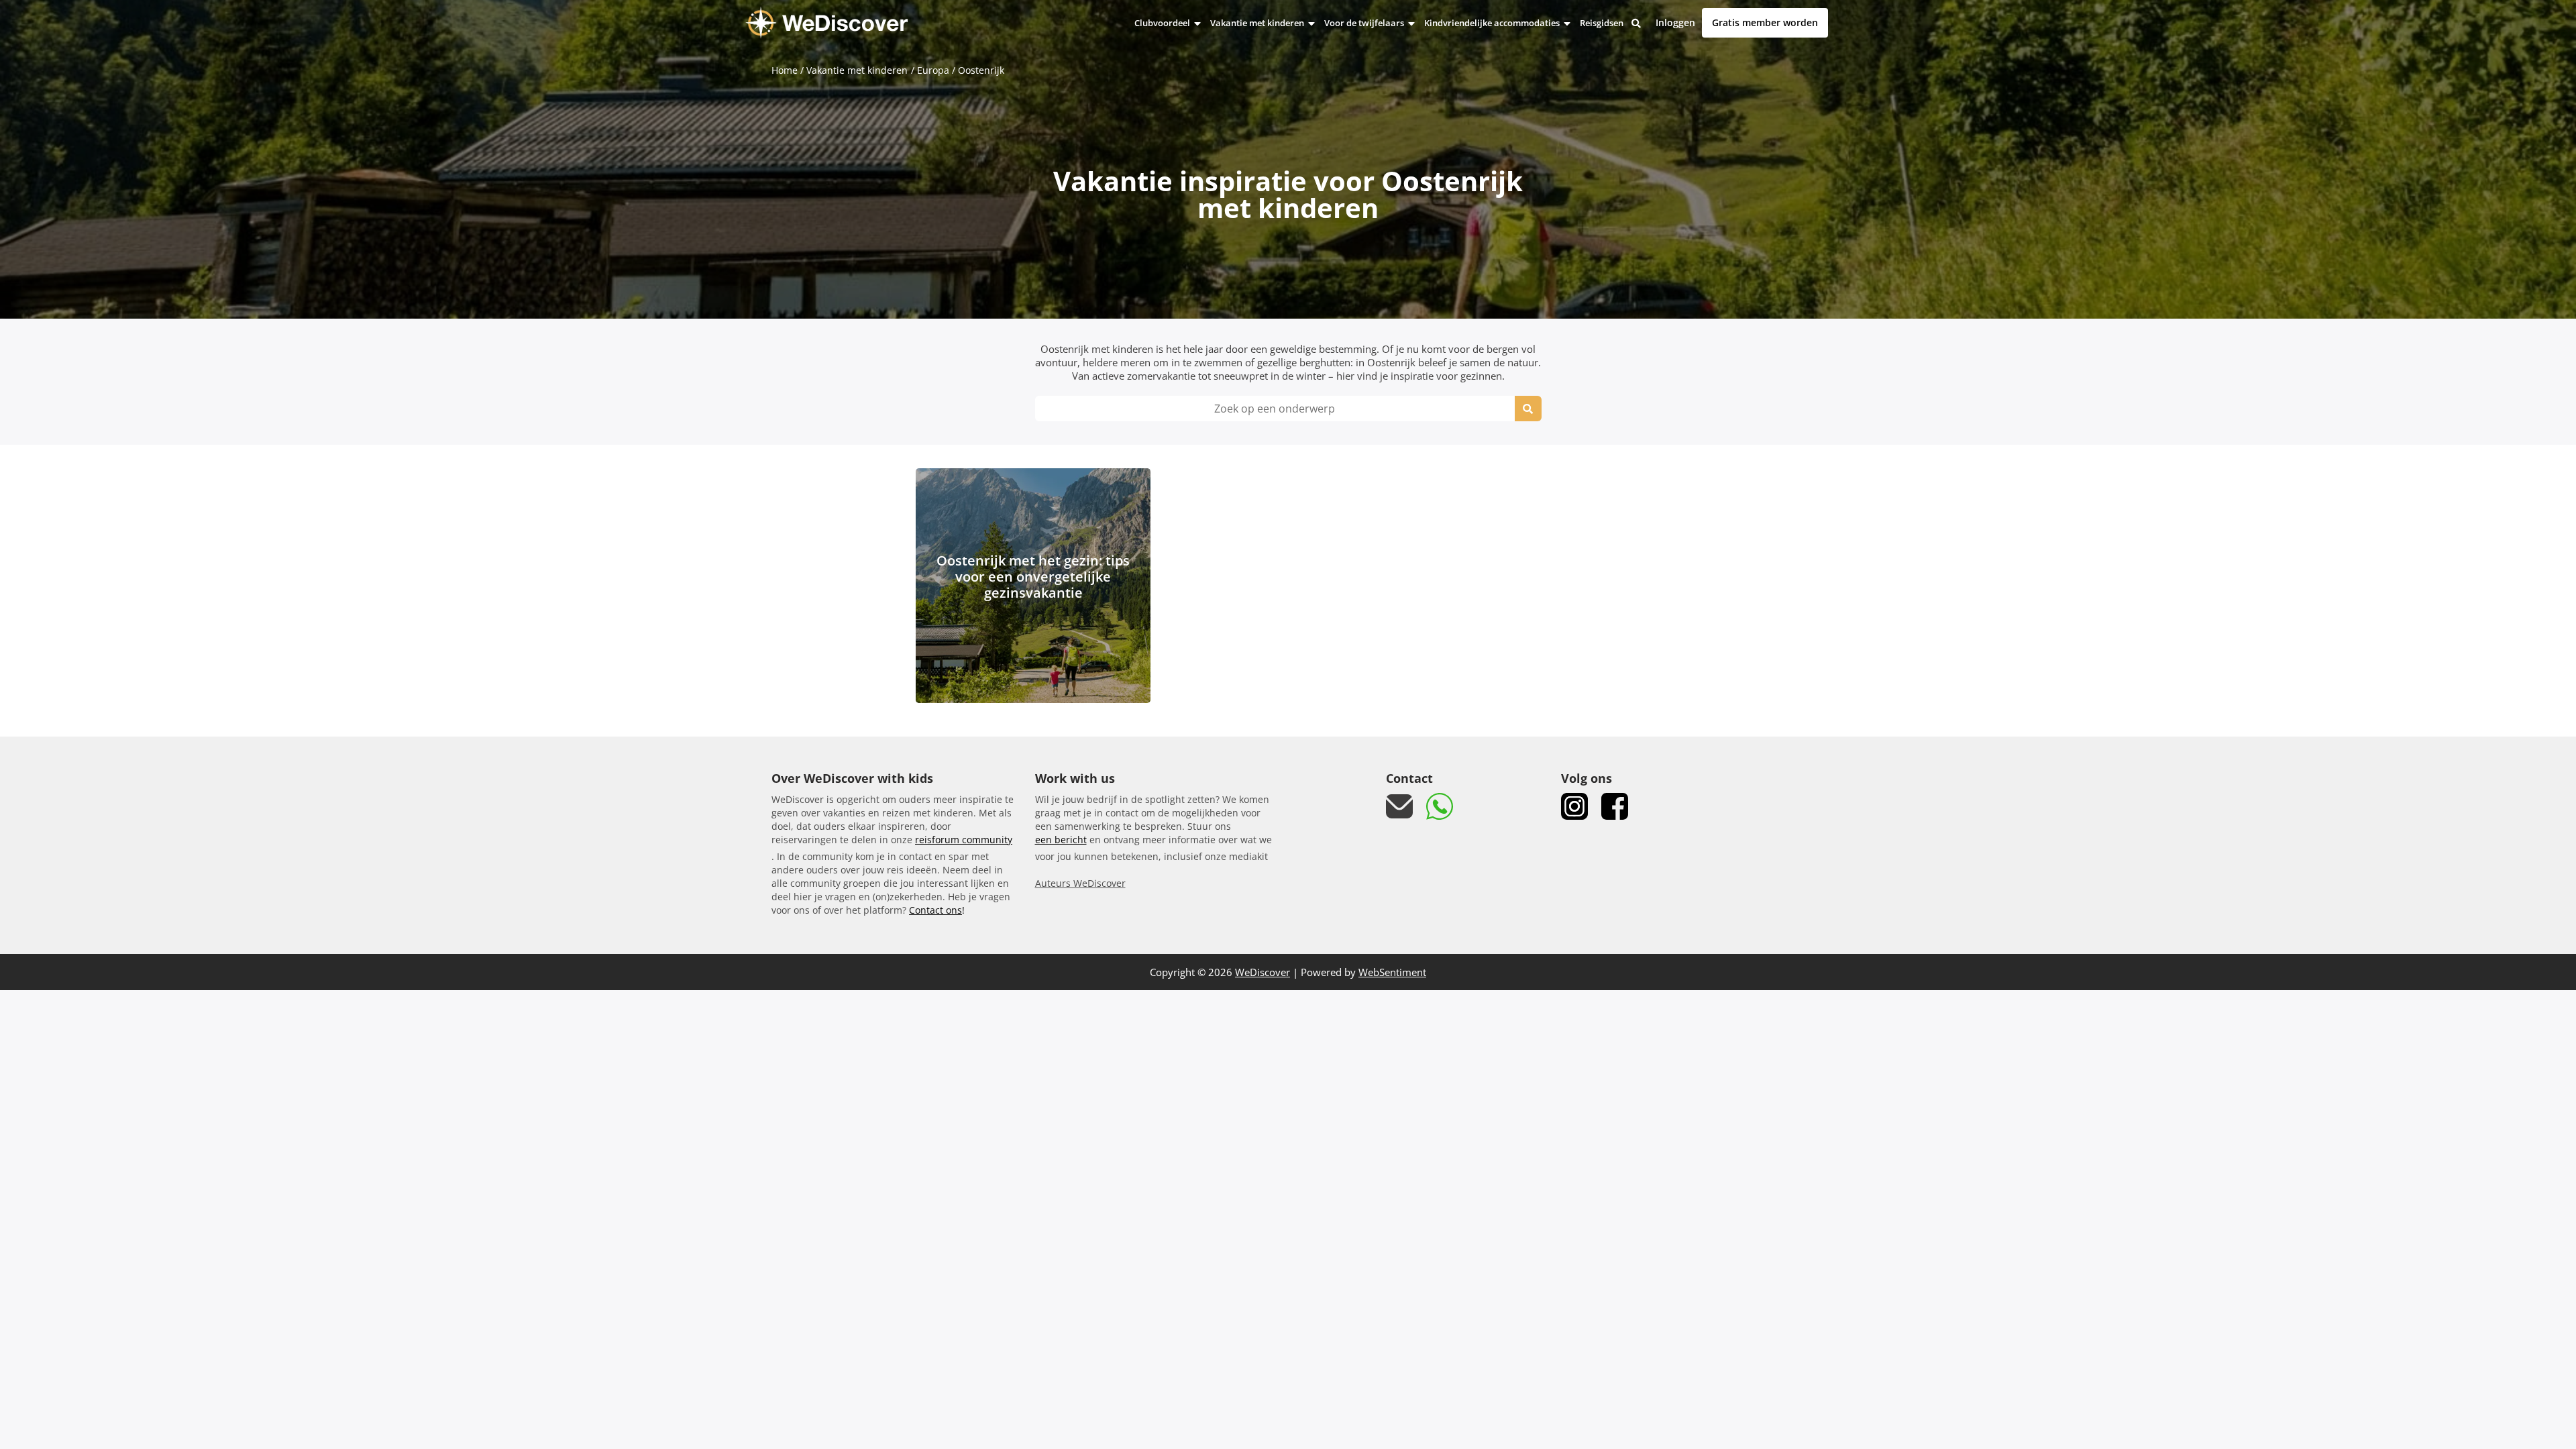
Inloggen (1675, 23)
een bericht (1061, 840)
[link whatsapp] (1440, 806)
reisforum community (964, 840)
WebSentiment (1392, 972)
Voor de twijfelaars (1365, 23)
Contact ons (935, 910)
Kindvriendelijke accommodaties (1493, 23)
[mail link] (1399, 807)
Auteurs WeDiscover (1080, 883)
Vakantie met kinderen (1258, 23)
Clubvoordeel (1163, 23)
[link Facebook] (1615, 806)
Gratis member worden (1765, 22)
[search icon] (1528, 409)
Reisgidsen (1602, 23)
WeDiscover (1263, 972)
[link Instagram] (1574, 806)
